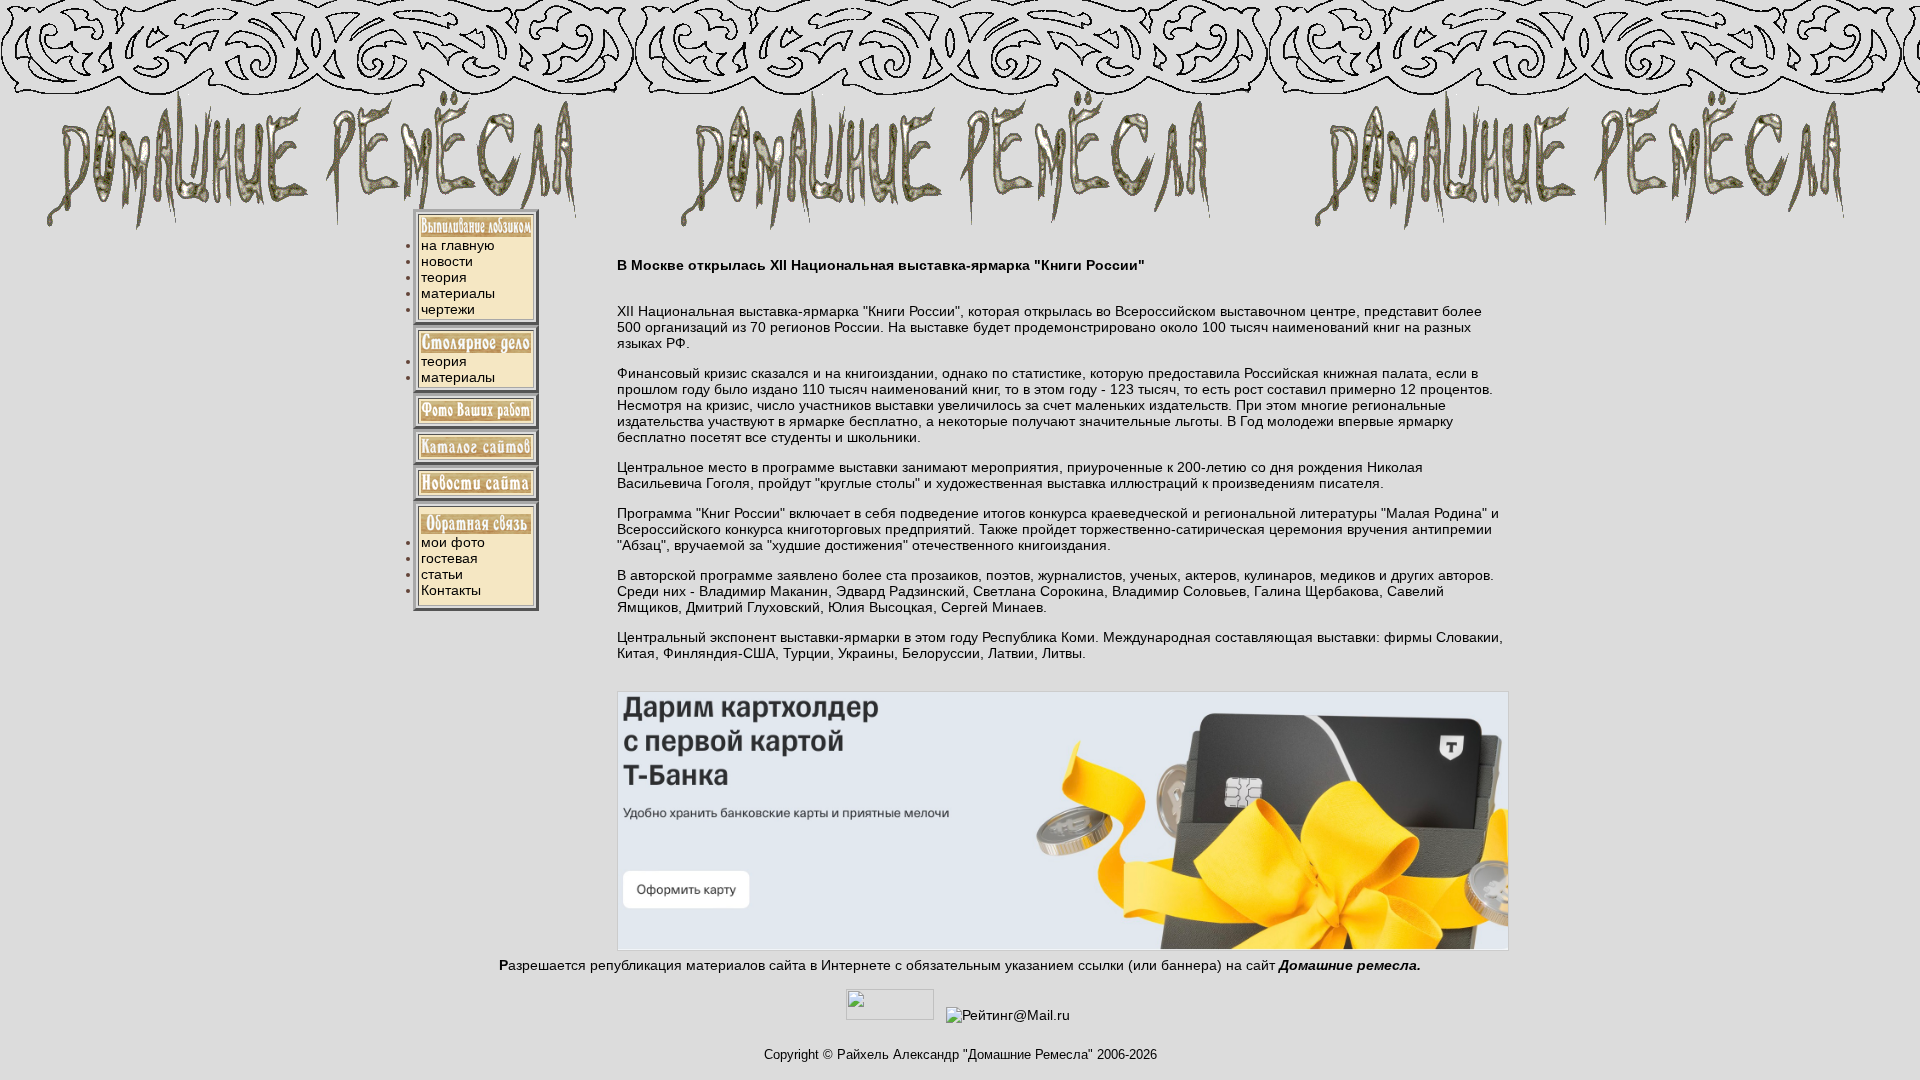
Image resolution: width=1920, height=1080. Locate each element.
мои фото (453, 542)
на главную (458, 245)
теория (444, 277)
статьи (442, 574)
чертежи (448, 309)
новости (447, 261)
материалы (458, 293)
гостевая (449, 558)
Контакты (451, 590)
